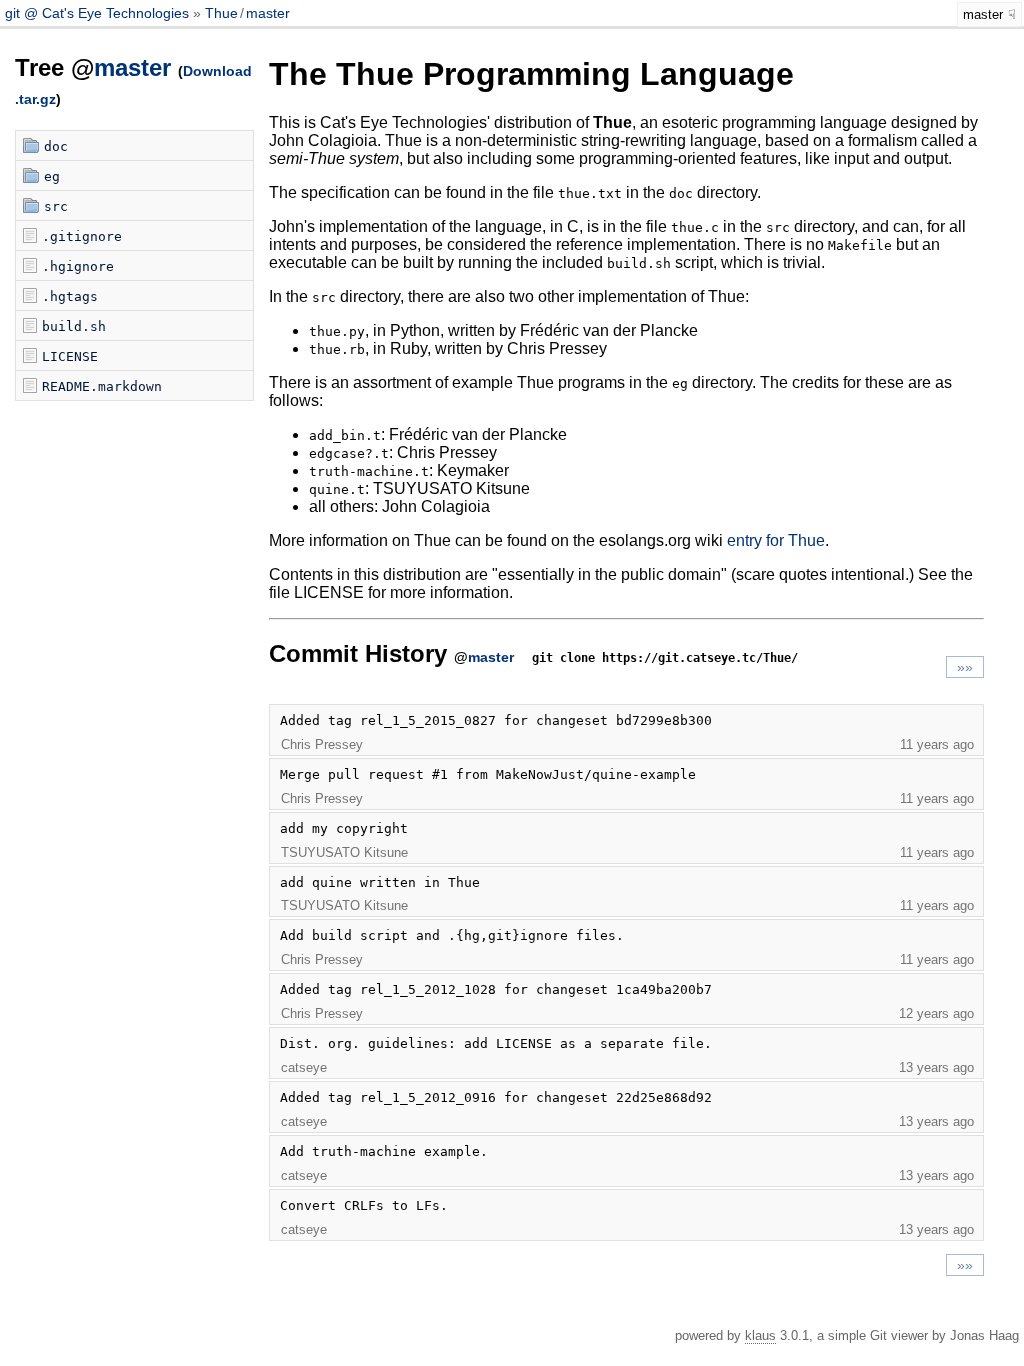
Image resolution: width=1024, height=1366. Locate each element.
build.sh (74, 326)
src (56, 206)
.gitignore (82, 236)
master (268, 13)
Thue (221, 13)
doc (56, 146)
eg (52, 176)
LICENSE (70, 356)
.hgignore (78, 266)
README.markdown (102, 386)
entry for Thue (776, 540)
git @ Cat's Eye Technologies (99, 13)
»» (965, 667)
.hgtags (70, 296)
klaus (760, 1335)
